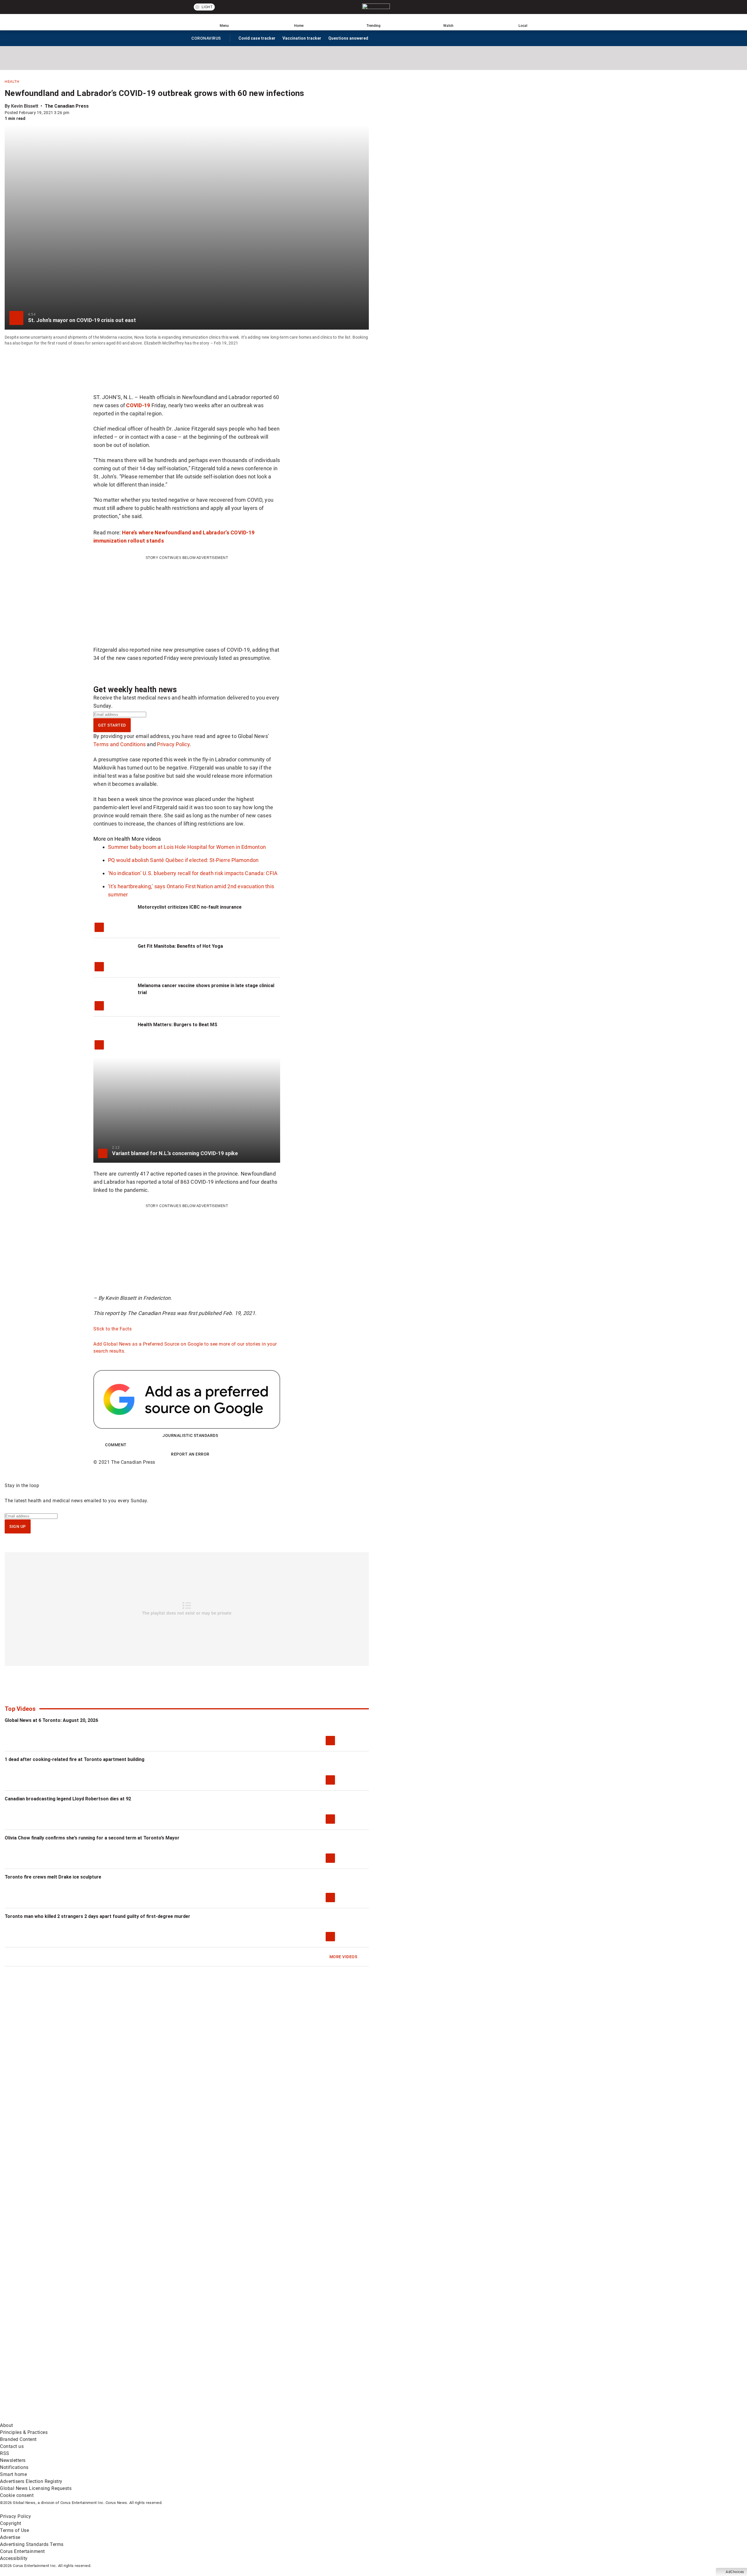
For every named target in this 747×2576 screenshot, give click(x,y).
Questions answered (348, 38)
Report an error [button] (190, 1454)
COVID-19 (138, 405)
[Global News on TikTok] (133, 2418)
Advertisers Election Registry (31, 2481)
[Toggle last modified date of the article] (73, 113)
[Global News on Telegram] (222, 2418)
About (7, 2425)
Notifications (14, 2467)
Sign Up (18, 1526)
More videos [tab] (146, 839)
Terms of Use (14, 2530)
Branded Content (18, 2439)
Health (12, 82)
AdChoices (735, 2572)
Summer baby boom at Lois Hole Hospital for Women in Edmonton (187, 847)
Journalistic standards (190, 1435)
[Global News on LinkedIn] (44, 2418)
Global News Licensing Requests (36, 2488)
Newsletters (13, 2460)
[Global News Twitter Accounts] (133, 2373)
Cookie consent (17, 2495)
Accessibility (14, 2558)
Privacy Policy (173, 744)
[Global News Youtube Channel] (222, 2373)
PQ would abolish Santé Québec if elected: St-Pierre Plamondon (183, 860)
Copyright (11, 2523)
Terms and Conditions (119, 744)
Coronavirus (206, 39)
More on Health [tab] (112, 839)
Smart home (13, 2474)
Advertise (10, 2537)
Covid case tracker (257, 38)
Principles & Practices (24, 2432)
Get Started (112, 725)
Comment (116, 1445)
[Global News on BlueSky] (310, 2418)
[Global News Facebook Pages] (44, 2373)
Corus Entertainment (22, 2551)
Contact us (12, 2446)
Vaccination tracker (302, 38)
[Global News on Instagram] (310, 2373)
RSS (5, 2453)
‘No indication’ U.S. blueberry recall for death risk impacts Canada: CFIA (193, 873)
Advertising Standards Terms (32, 2544)
